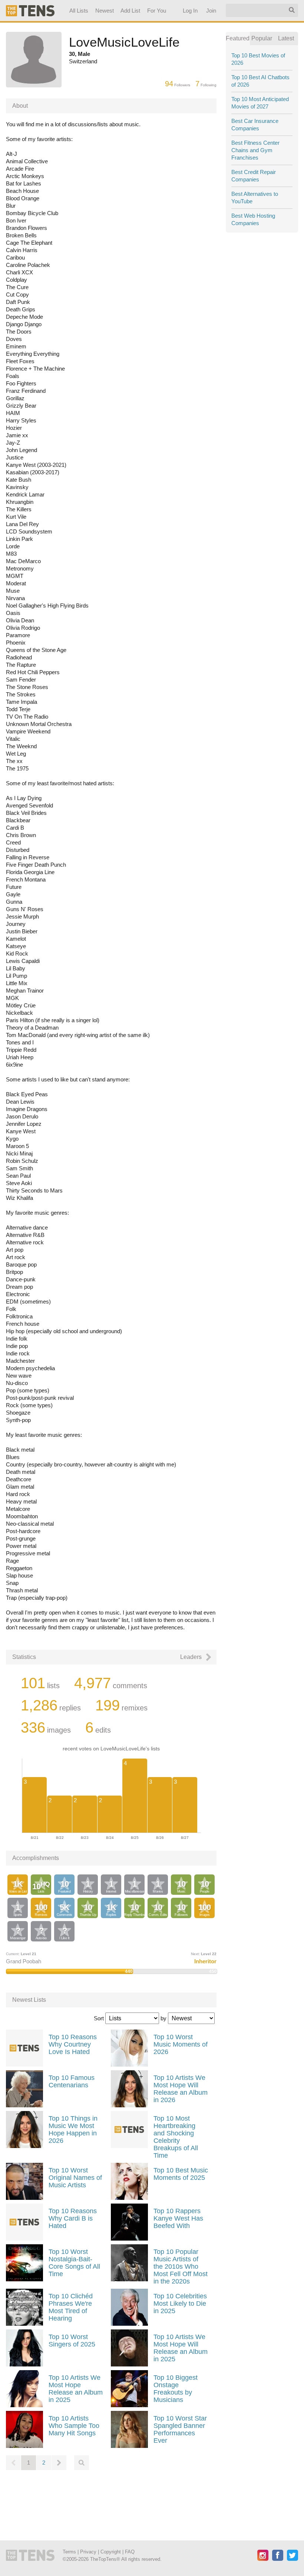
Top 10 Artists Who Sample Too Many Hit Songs (74, 2426)
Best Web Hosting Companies (253, 219)
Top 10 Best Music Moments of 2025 (181, 2174)
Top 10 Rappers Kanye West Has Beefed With (178, 2218)
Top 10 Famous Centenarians (72, 2081)
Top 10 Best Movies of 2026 (258, 59)
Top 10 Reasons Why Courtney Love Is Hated (73, 2044)
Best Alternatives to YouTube (255, 198)
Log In (191, 11)
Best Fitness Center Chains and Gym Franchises (255, 150)
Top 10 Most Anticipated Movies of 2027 (260, 103)
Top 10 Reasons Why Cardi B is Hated (73, 2218)
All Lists (79, 11)
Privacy (88, 2552)
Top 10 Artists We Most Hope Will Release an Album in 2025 (181, 2348)
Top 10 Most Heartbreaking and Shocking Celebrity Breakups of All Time (176, 2137)
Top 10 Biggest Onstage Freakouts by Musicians (176, 2389)
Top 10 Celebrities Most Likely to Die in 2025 (180, 2304)
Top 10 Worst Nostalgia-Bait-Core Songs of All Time (74, 2263)
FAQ (130, 2552)
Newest (105, 11)
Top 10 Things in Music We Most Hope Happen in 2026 (73, 2130)
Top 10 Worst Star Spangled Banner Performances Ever (180, 2429)
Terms (69, 2552)
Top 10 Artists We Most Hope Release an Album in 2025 (76, 2389)
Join (212, 11)
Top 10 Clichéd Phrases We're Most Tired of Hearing (71, 2307)
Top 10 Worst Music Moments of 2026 (181, 2044)
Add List (130, 11)
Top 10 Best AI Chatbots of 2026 (260, 81)
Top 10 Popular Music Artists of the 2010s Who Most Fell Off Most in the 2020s (181, 2266)
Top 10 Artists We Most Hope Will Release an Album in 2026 (181, 2089)
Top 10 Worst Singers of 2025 (72, 2341)
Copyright (111, 2552)
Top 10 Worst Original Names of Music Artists (75, 2178)
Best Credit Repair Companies (254, 176)
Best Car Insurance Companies (255, 125)
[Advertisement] (111, 2500)
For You (157, 11)
